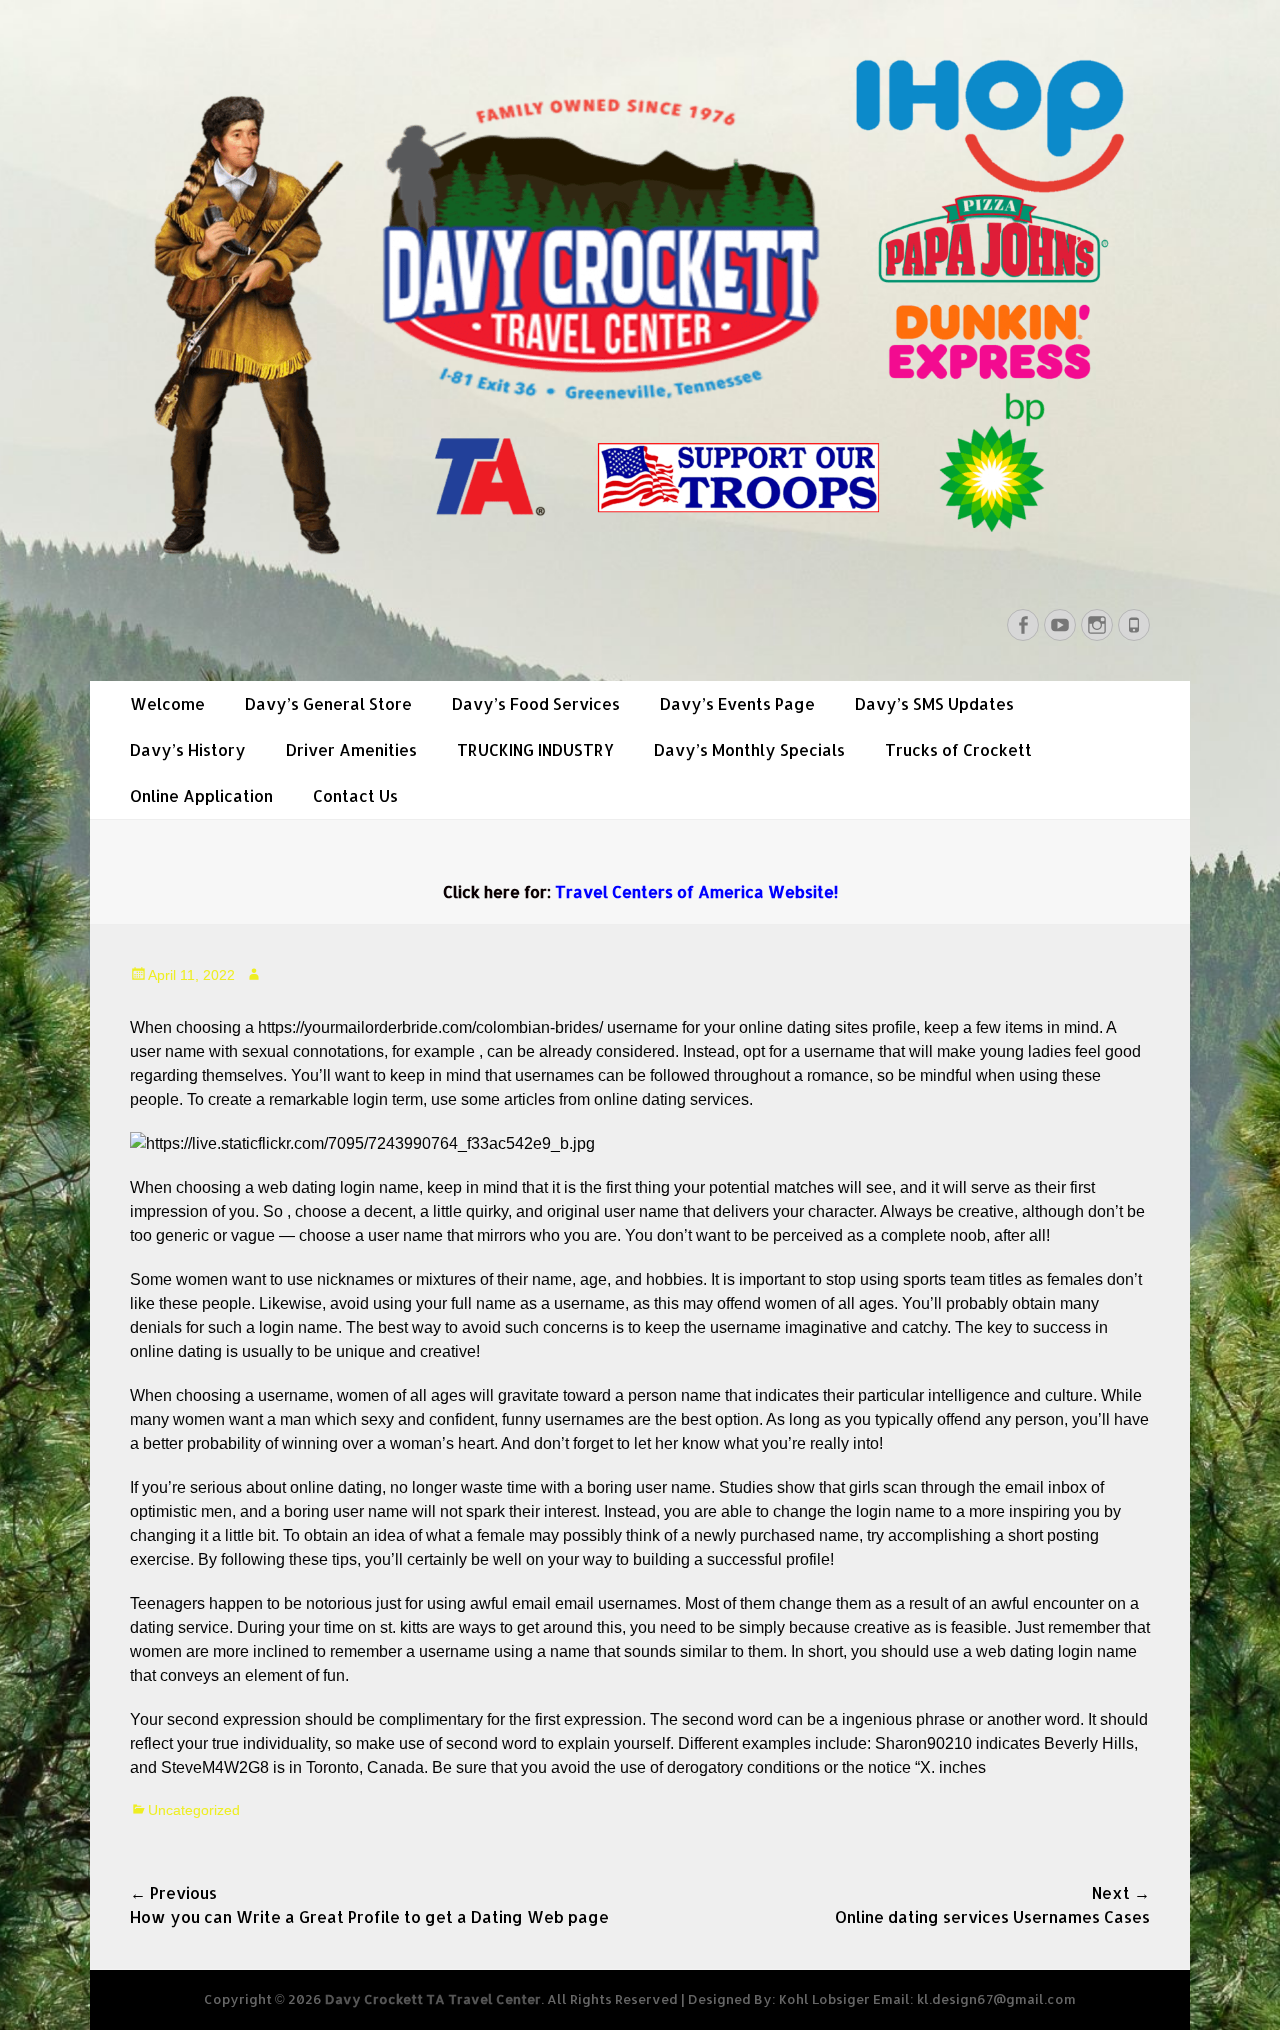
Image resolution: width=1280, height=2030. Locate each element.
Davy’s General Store (328, 703)
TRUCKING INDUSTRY (535, 749)
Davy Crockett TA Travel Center (433, 1999)
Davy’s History (188, 749)
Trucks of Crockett (958, 749)
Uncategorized (194, 1810)
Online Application (201, 795)
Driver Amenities (351, 749)
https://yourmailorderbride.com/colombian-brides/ (430, 1027)
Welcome (167, 703)
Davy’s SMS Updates (934, 703)
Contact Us (355, 795)
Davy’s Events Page (737, 703)
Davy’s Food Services (536, 703)
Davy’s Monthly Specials (749, 749)
